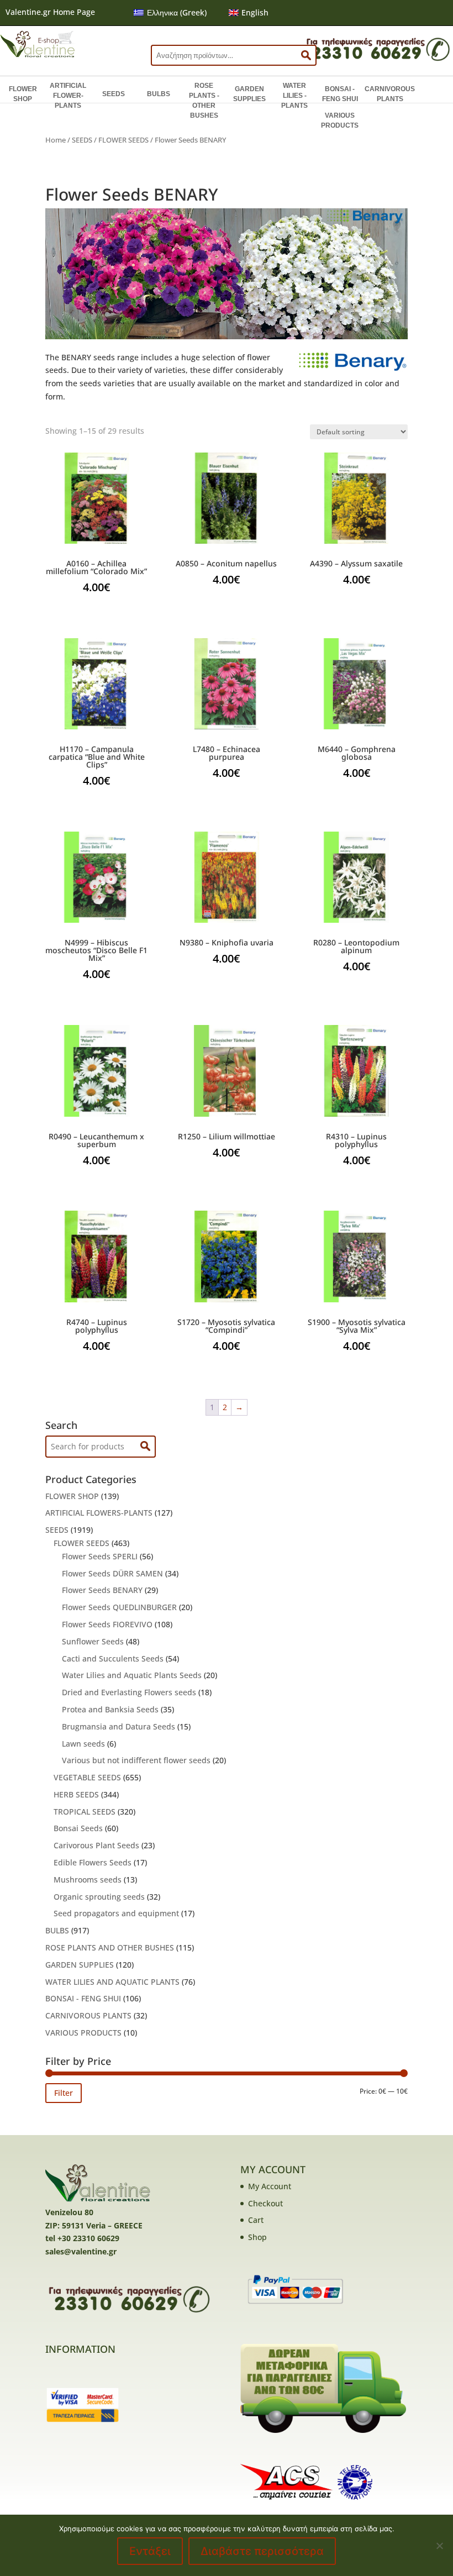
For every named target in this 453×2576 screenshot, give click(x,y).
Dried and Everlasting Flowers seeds (129, 1692)
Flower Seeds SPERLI (100, 1556)
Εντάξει (150, 2551)
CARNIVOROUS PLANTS (390, 94)
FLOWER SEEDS (123, 140)
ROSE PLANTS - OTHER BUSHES (204, 101)
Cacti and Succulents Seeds (113, 1658)
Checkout (265, 2203)
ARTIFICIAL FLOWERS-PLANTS (99, 1513)
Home (56, 140)
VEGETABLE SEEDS (87, 1777)
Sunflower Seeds (93, 1641)
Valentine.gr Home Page (50, 12)
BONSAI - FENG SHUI (340, 94)
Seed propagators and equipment (116, 1913)
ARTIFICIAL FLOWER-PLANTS (68, 96)
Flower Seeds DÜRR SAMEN (112, 1573)
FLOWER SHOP (23, 94)
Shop (257, 2237)
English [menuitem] (255, 12)
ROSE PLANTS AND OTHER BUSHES (110, 1947)
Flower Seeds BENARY (102, 1590)
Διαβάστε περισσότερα (262, 2551)
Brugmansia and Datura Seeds (118, 1726)
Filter (64, 2093)
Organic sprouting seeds (99, 1897)
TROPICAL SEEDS (85, 1812)
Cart (256, 2220)
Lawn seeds (83, 1744)
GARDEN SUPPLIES (249, 94)
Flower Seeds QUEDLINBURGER (119, 1607)
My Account (270, 2186)
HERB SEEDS (76, 1794)
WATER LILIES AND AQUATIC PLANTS (112, 1982)
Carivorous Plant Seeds (96, 1845)
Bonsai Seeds (78, 1828)
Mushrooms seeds (88, 1880)
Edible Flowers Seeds (93, 1862)
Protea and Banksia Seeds (110, 1709)
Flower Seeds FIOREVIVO (107, 1624)
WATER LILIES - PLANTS (294, 96)
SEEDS (114, 94)
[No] (439, 2546)
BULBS (159, 94)
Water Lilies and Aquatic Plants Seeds (132, 1675)
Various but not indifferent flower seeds (136, 1760)
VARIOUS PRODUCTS (340, 120)
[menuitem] (170, 13)
